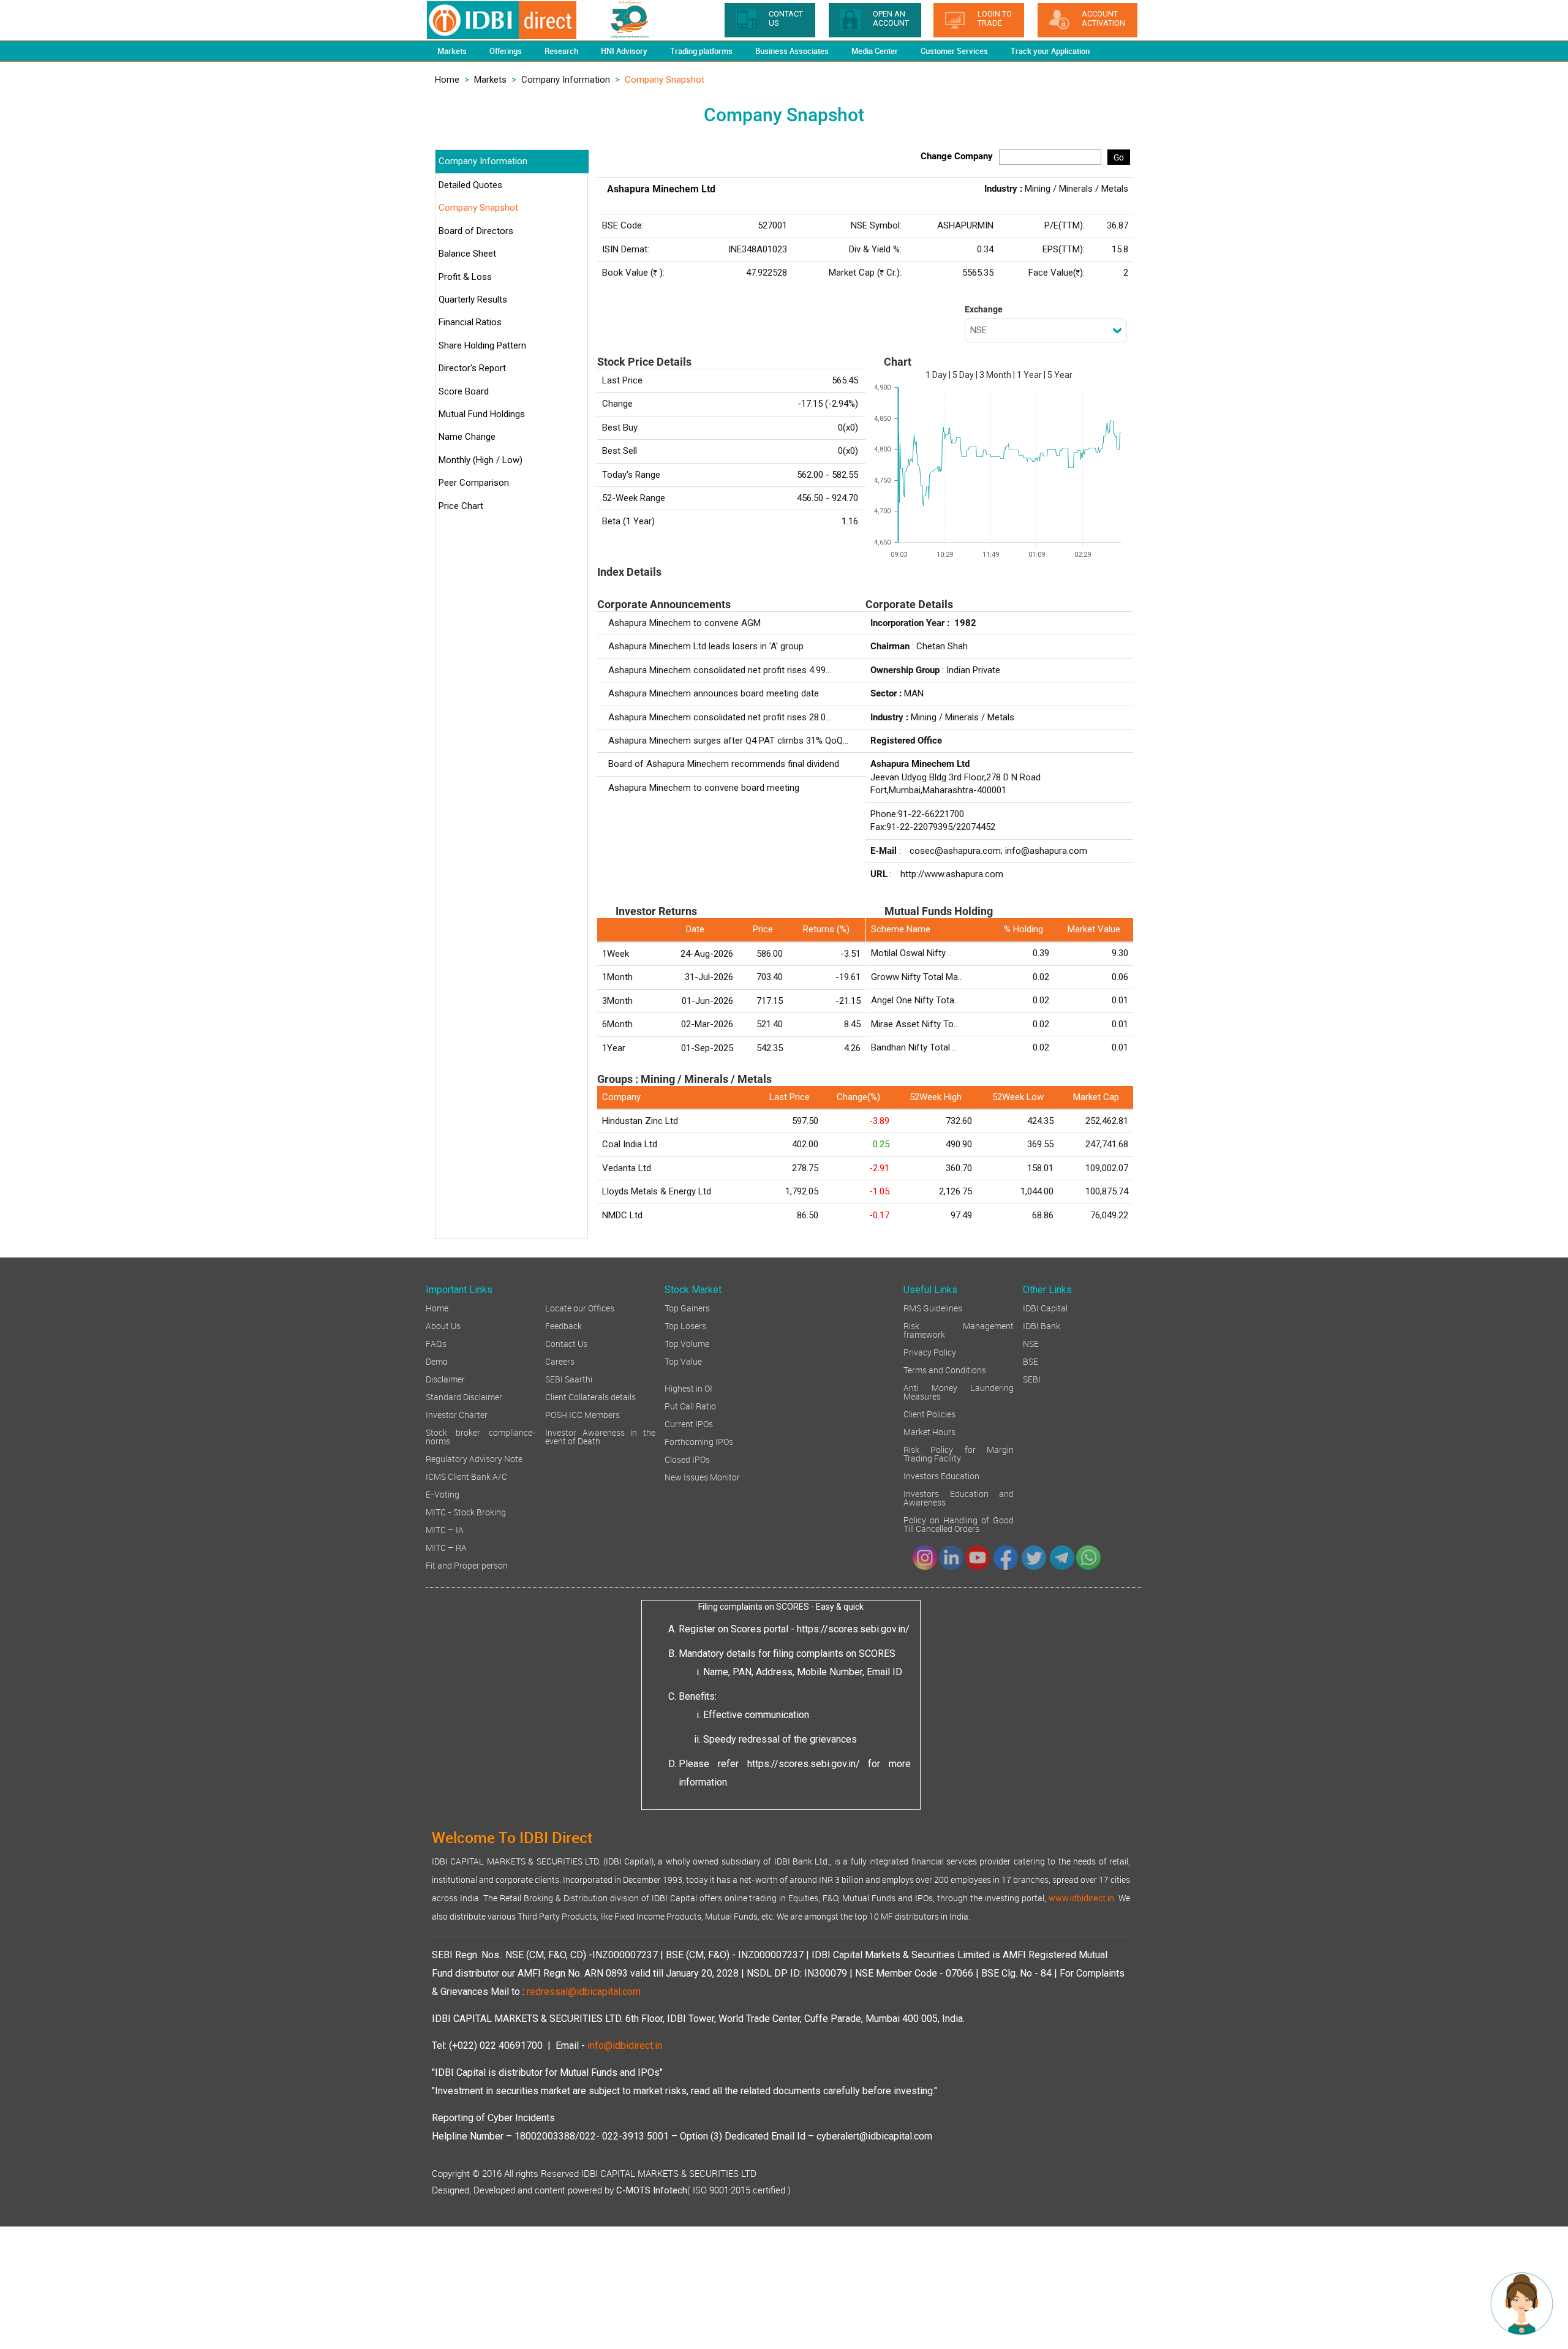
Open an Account (891, 18)
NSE (1031, 1343)
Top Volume (687, 1343)
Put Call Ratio (690, 1405)
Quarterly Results (473, 300)
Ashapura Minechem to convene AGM (684, 623)
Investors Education (941, 1475)
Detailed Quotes (470, 185)
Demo (437, 1361)
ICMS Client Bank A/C (466, 1476)
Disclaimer (445, 1378)
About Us (443, 1325)
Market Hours (929, 1431)
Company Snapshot (478, 208)
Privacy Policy (930, 1352)
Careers (560, 1361)
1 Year (1029, 375)
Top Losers (685, 1325)
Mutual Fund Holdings (482, 414)
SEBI (1032, 1378)
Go (1119, 157)
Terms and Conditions (945, 1369)
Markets (490, 80)
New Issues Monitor (702, 1476)
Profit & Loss (465, 277)
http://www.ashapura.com (952, 874)
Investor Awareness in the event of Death (600, 1436)
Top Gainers (687, 1307)
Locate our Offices (580, 1307)
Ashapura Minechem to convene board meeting (704, 788)
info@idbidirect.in (625, 2045)
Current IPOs (689, 1423)
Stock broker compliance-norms (481, 1436)
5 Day (963, 375)
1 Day (936, 375)
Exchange (984, 309)
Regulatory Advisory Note (474, 1458)
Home (447, 80)
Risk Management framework (959, 1329)
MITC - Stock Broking (466, 1511)
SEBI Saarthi (569, 1378)
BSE (1031, 1361)
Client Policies (929, 1413)
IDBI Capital (1045, 1307)
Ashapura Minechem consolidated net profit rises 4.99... (720, 670)
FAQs (436, 1343)
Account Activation (1103, 18)
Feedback (563, 1325)
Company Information (566, 80)
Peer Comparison (474, 483)
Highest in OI (688, 1388)
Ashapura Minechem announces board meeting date (714, 693)
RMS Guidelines (933, 1307)
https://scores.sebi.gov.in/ (853, 1629)
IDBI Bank (1042, 1325)
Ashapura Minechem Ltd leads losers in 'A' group (706, 646)
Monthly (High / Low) (481, 460)
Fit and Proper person (467, 1565)
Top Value (683, 1361)
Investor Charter (457, 1414)
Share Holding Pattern (482, 345)
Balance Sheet (467, 254)
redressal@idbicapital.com (584, 1992)
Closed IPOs (687, 1459)
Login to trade (995, 18)
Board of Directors (476, 231)
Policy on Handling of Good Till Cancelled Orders (959, 1524)
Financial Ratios (470, 322)
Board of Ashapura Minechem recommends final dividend (724, 764)
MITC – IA (445, 1529)
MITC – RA (446, 1547)
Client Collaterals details (590, 1396)
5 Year (1060, 375)
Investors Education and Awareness (959, 1497)
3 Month (995, 375)
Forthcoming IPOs (699, 1441)
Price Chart (461, 506)
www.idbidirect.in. (1082, 1898)
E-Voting (443, 1494)
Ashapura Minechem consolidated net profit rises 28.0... (720, 717)
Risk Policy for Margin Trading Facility (959, 1453)
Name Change (467, 437)
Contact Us (566, 1343)
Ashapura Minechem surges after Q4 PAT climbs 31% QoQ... (728, 741)
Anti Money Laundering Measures (959, 1391)
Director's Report (472, 368)
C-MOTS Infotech (652, 2190)
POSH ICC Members (582, 1414)
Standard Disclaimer (464, 1396)
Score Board (464, 391)
